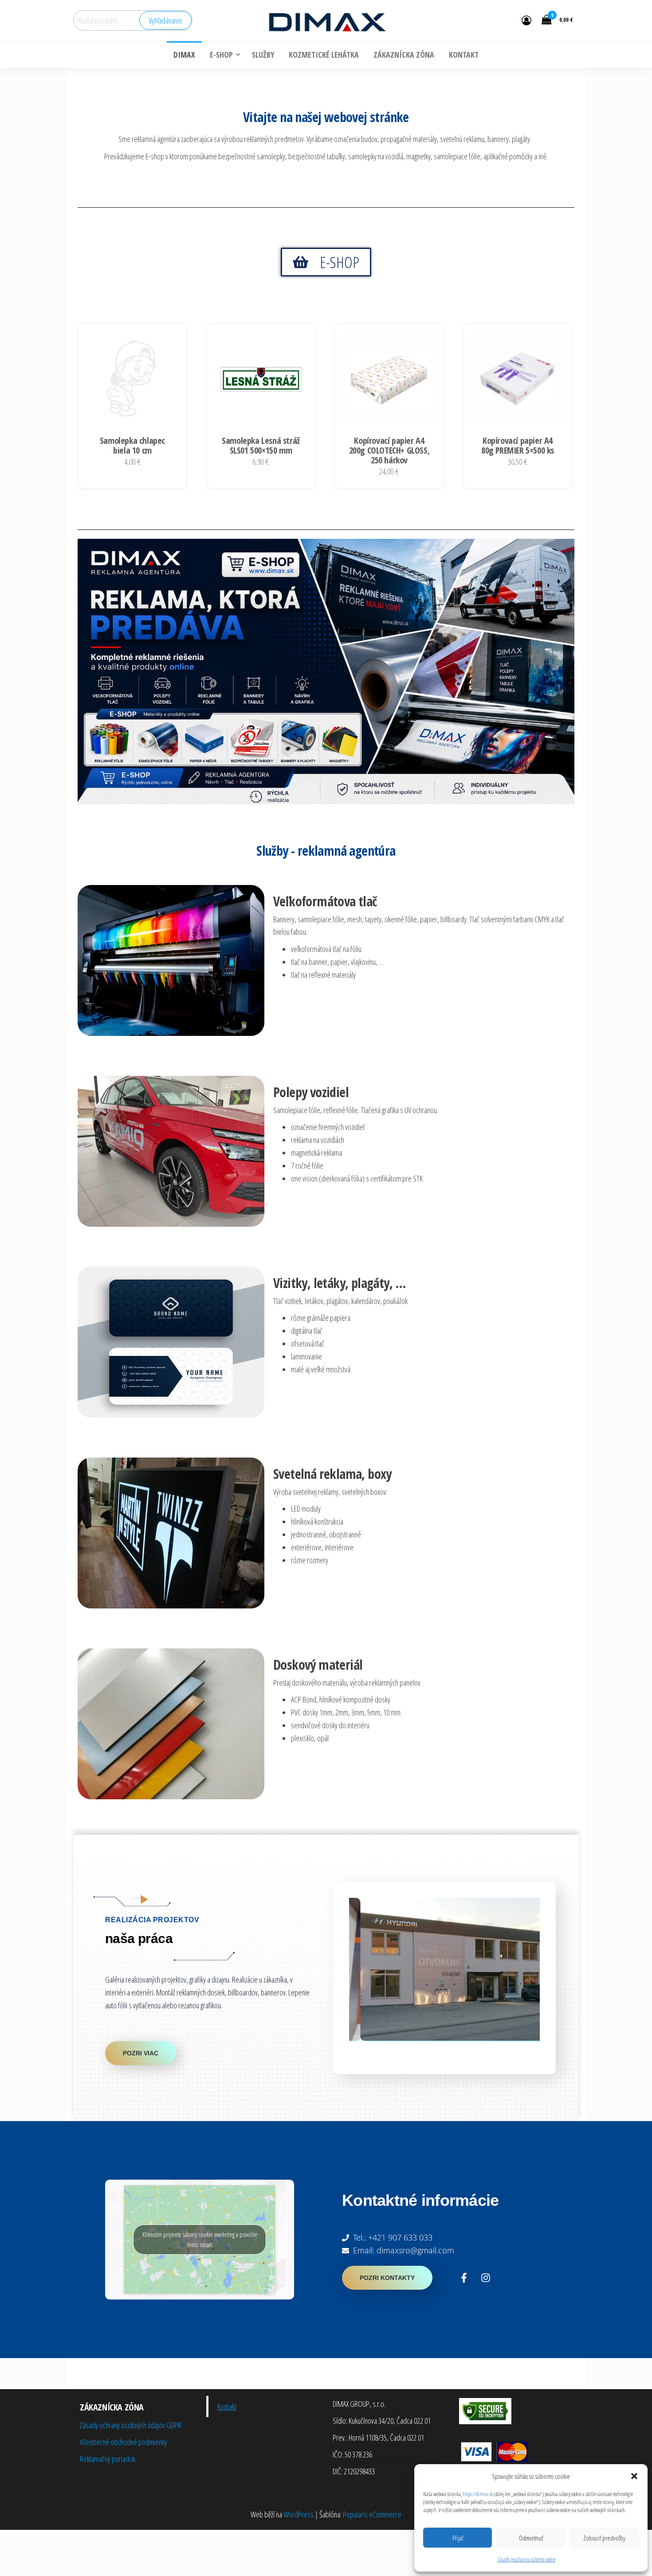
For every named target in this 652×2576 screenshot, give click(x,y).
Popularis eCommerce (372, 2514)
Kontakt (227, 2406)
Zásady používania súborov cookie (526, 2559)
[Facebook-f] (464, 2278)
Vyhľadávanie (165, 20)
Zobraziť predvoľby (604, 2538)
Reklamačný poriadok (108, 2459)
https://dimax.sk (478, 2494)
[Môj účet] (526, 20)
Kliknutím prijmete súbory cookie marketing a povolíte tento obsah (200, 2240)
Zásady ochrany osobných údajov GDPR (131, 2425)
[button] (634, 2476)
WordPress (299, 2514)
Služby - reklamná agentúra (326, 851)
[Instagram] (486, 2278)
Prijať (458, 2538)
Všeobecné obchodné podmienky (124, 2442)
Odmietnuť (531, 2538)
